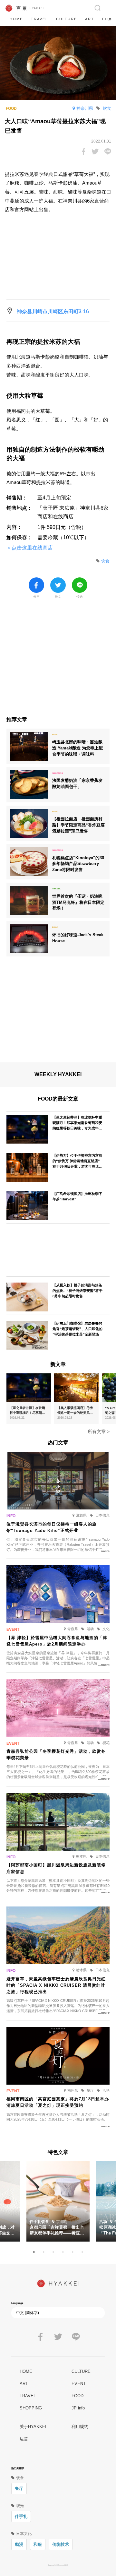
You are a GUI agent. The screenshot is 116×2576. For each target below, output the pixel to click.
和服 (38, 2544)
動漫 (19, 2544)
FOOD (77, 2396)
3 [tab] (53, 2252)
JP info (78, 2408)
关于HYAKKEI (33, 2427)
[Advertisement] (58, 661)
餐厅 (19, 2489)
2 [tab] (43, 2252)
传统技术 (61, 2544)
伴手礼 (21, 2516)
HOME (16, 19)
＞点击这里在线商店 (30, 548)
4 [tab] (63, 2252)
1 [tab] (34, 2252)
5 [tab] (72, 2252)
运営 (24, 2439)
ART (90, 19)
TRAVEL (39, 19)
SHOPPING (31, 2408)
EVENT (79, 2384)
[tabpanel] (58, 2201)
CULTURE (67, 19)
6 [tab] (82, 2252)
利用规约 (80, 2427)
